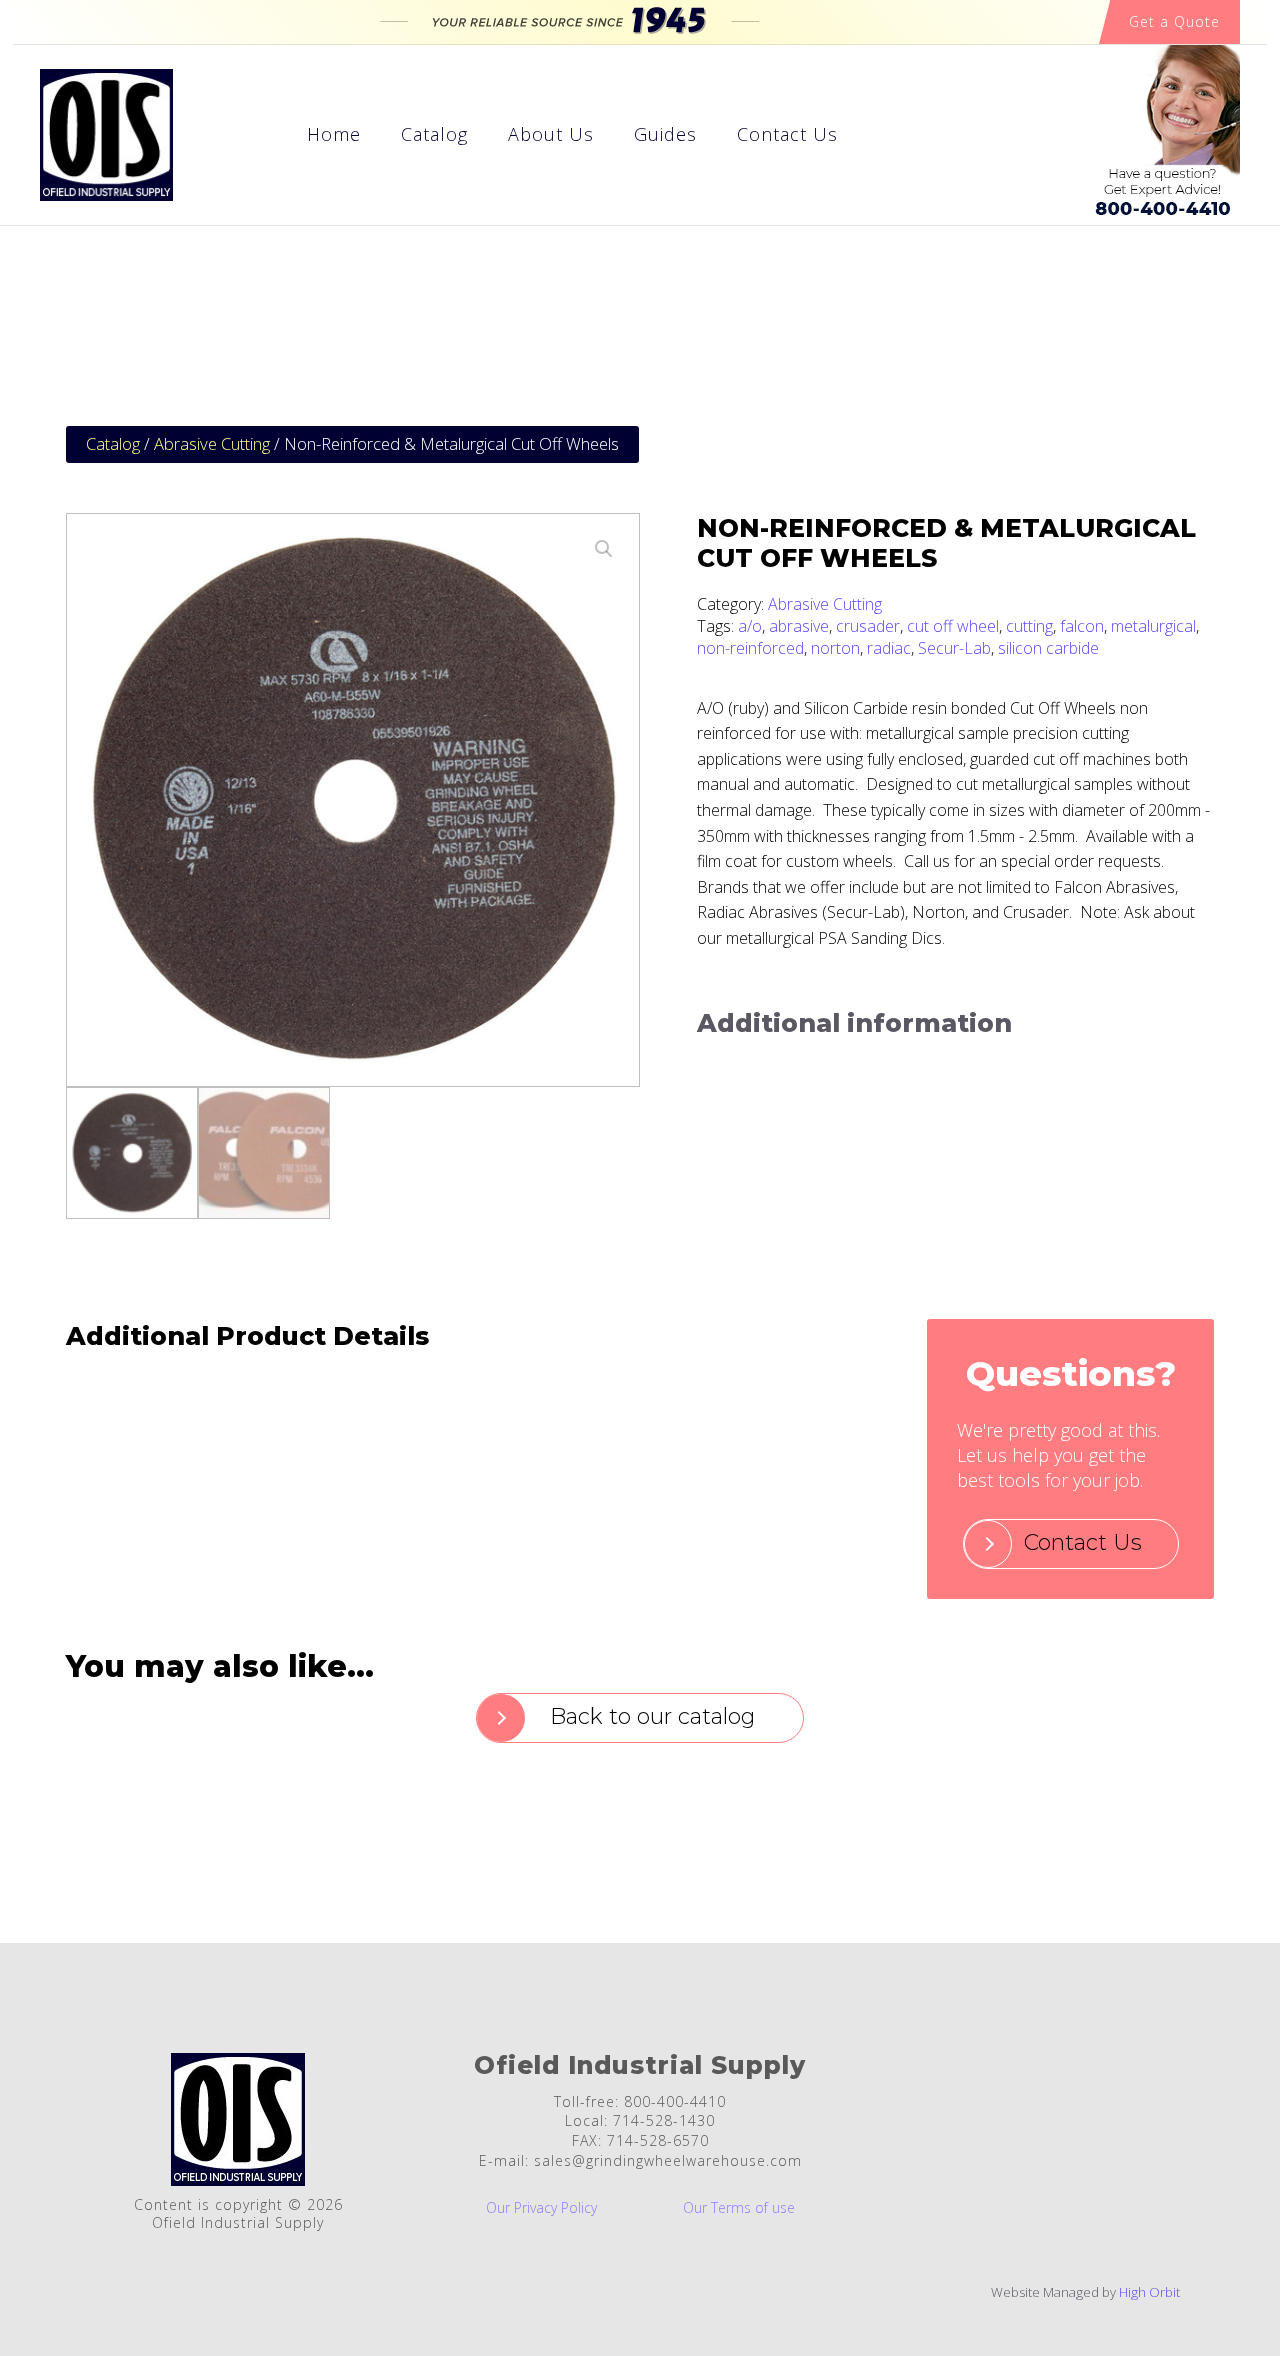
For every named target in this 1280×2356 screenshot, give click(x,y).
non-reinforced (750, 648)
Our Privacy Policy (541, 2208)
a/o (750, 626)
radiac (889, 648)
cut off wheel (953, 626)
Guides (665, 134)
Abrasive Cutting (212, 443)
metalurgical (1153, 626)
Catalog (434, 134)
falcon (1082, 626)
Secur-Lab (954, 648)
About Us (551, 134)
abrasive (799, 626)
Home (334, 134)
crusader (868, 626)
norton (835, 648)
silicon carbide (1048, 648)
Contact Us (787, 134)
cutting (1029, 626)
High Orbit (1149, 2292)
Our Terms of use (739, 2208)
